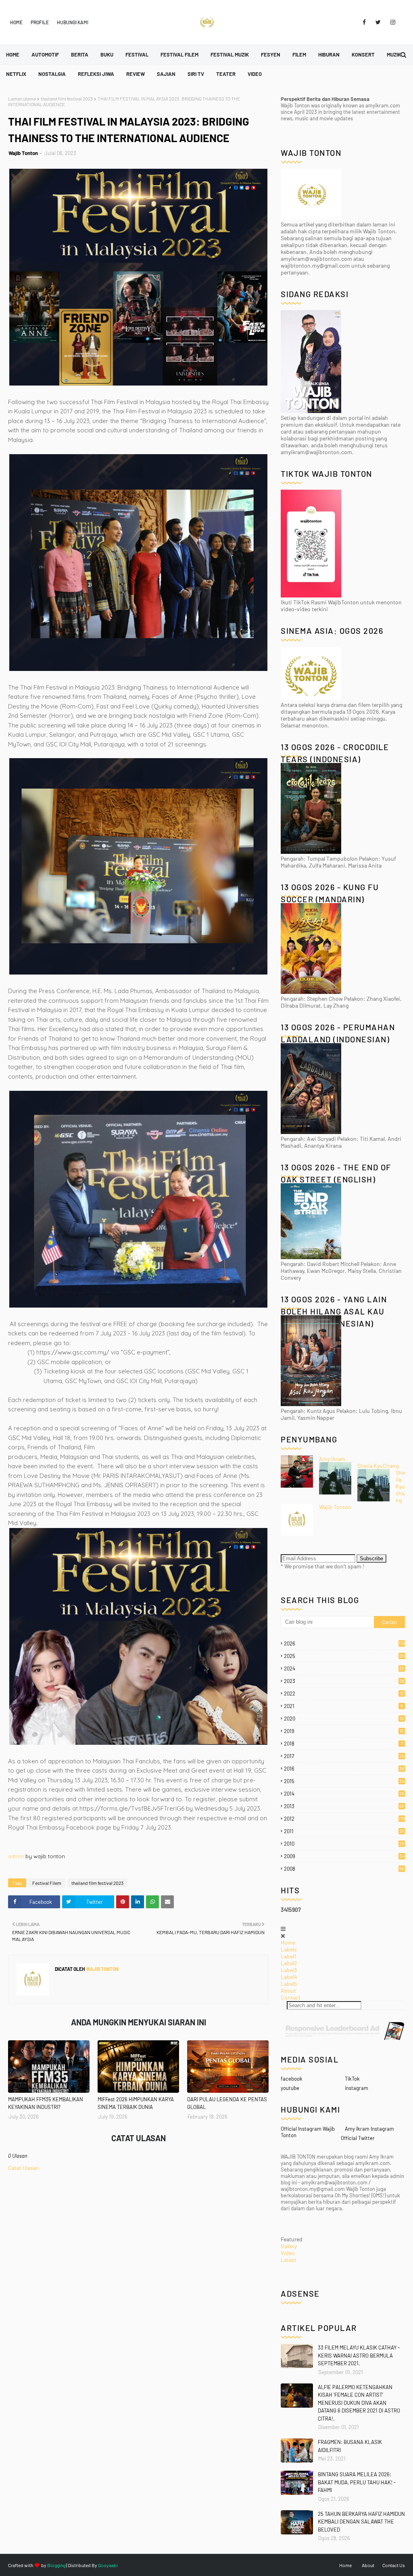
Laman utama (22, 99)
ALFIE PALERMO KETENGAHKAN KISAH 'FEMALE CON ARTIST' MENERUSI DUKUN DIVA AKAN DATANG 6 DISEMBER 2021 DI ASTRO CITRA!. (359, 2403)
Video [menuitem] (255, 74)
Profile (40, 22)
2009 (344, 1856)
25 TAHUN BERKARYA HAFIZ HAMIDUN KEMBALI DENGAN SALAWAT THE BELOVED (361, 2522)
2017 (344, 1756)
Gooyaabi (108, 2565)
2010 (344, 1844)
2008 (344, 1869)
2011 (344, 1831)
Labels (289, 1949)
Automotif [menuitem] (45, 54)
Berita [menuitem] (80, 54)
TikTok (352, 2079)
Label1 (288, 1956)
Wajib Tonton (23, 153)
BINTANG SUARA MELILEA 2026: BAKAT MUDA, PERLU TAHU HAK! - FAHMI (357, 2482)
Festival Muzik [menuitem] (230, 54)
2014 (344, 1794)
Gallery (289, 2246)
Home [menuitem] (13, 54)
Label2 (289, 1963)
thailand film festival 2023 (67, 99)
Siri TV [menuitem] (196, 74)
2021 (343, 1706)
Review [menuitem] (136, 74)
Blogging (56, 2565)
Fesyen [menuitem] (271, 54)
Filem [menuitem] (299, 54)
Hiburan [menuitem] (329, 54)
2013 (344, 1806)
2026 (344, 1643)
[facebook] (364, 22)
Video (288, 2253)
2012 (344, 1819)
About (288, 1990)
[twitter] (378, 22)
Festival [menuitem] (137, 54)
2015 (344, 1781)
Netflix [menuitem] (16, 74)
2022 (344, 1694)
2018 (343, 1744)
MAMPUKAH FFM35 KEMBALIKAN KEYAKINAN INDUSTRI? (46, 2103)
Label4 (289, 1977)
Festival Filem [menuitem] (179, 54)
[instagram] (391, 22)
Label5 (289, 1984)
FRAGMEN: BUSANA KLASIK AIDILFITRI (350, 2446)
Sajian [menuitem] (166, 74)
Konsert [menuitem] (363, 54)
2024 (344, 1668)
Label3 (289, 1970)
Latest (289, 2260)
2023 (344, 1681)
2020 (344, 1719)
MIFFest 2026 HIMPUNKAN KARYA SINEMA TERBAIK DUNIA (136, 2103)
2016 (344, 1769)
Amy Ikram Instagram (369, 2129)
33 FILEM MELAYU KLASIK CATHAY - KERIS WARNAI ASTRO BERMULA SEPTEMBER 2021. (359, 2355)
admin (16, 1856)
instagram (357, 2088)
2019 (344, 1731)
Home (16, 22)
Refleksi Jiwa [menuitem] (96, 74)
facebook (292, 2079)
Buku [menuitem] (107, 54)
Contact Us (394, 2565)
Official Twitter (358, 2138)
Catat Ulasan (24, 2168)
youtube (290, 2088)
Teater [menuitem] (226, 74)
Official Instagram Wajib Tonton (308, 2132)
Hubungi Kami (73, 22)
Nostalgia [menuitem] (52, 74)
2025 (344, 1656)
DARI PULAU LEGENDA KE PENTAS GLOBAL (227, 2103)
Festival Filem (47, 1883)
